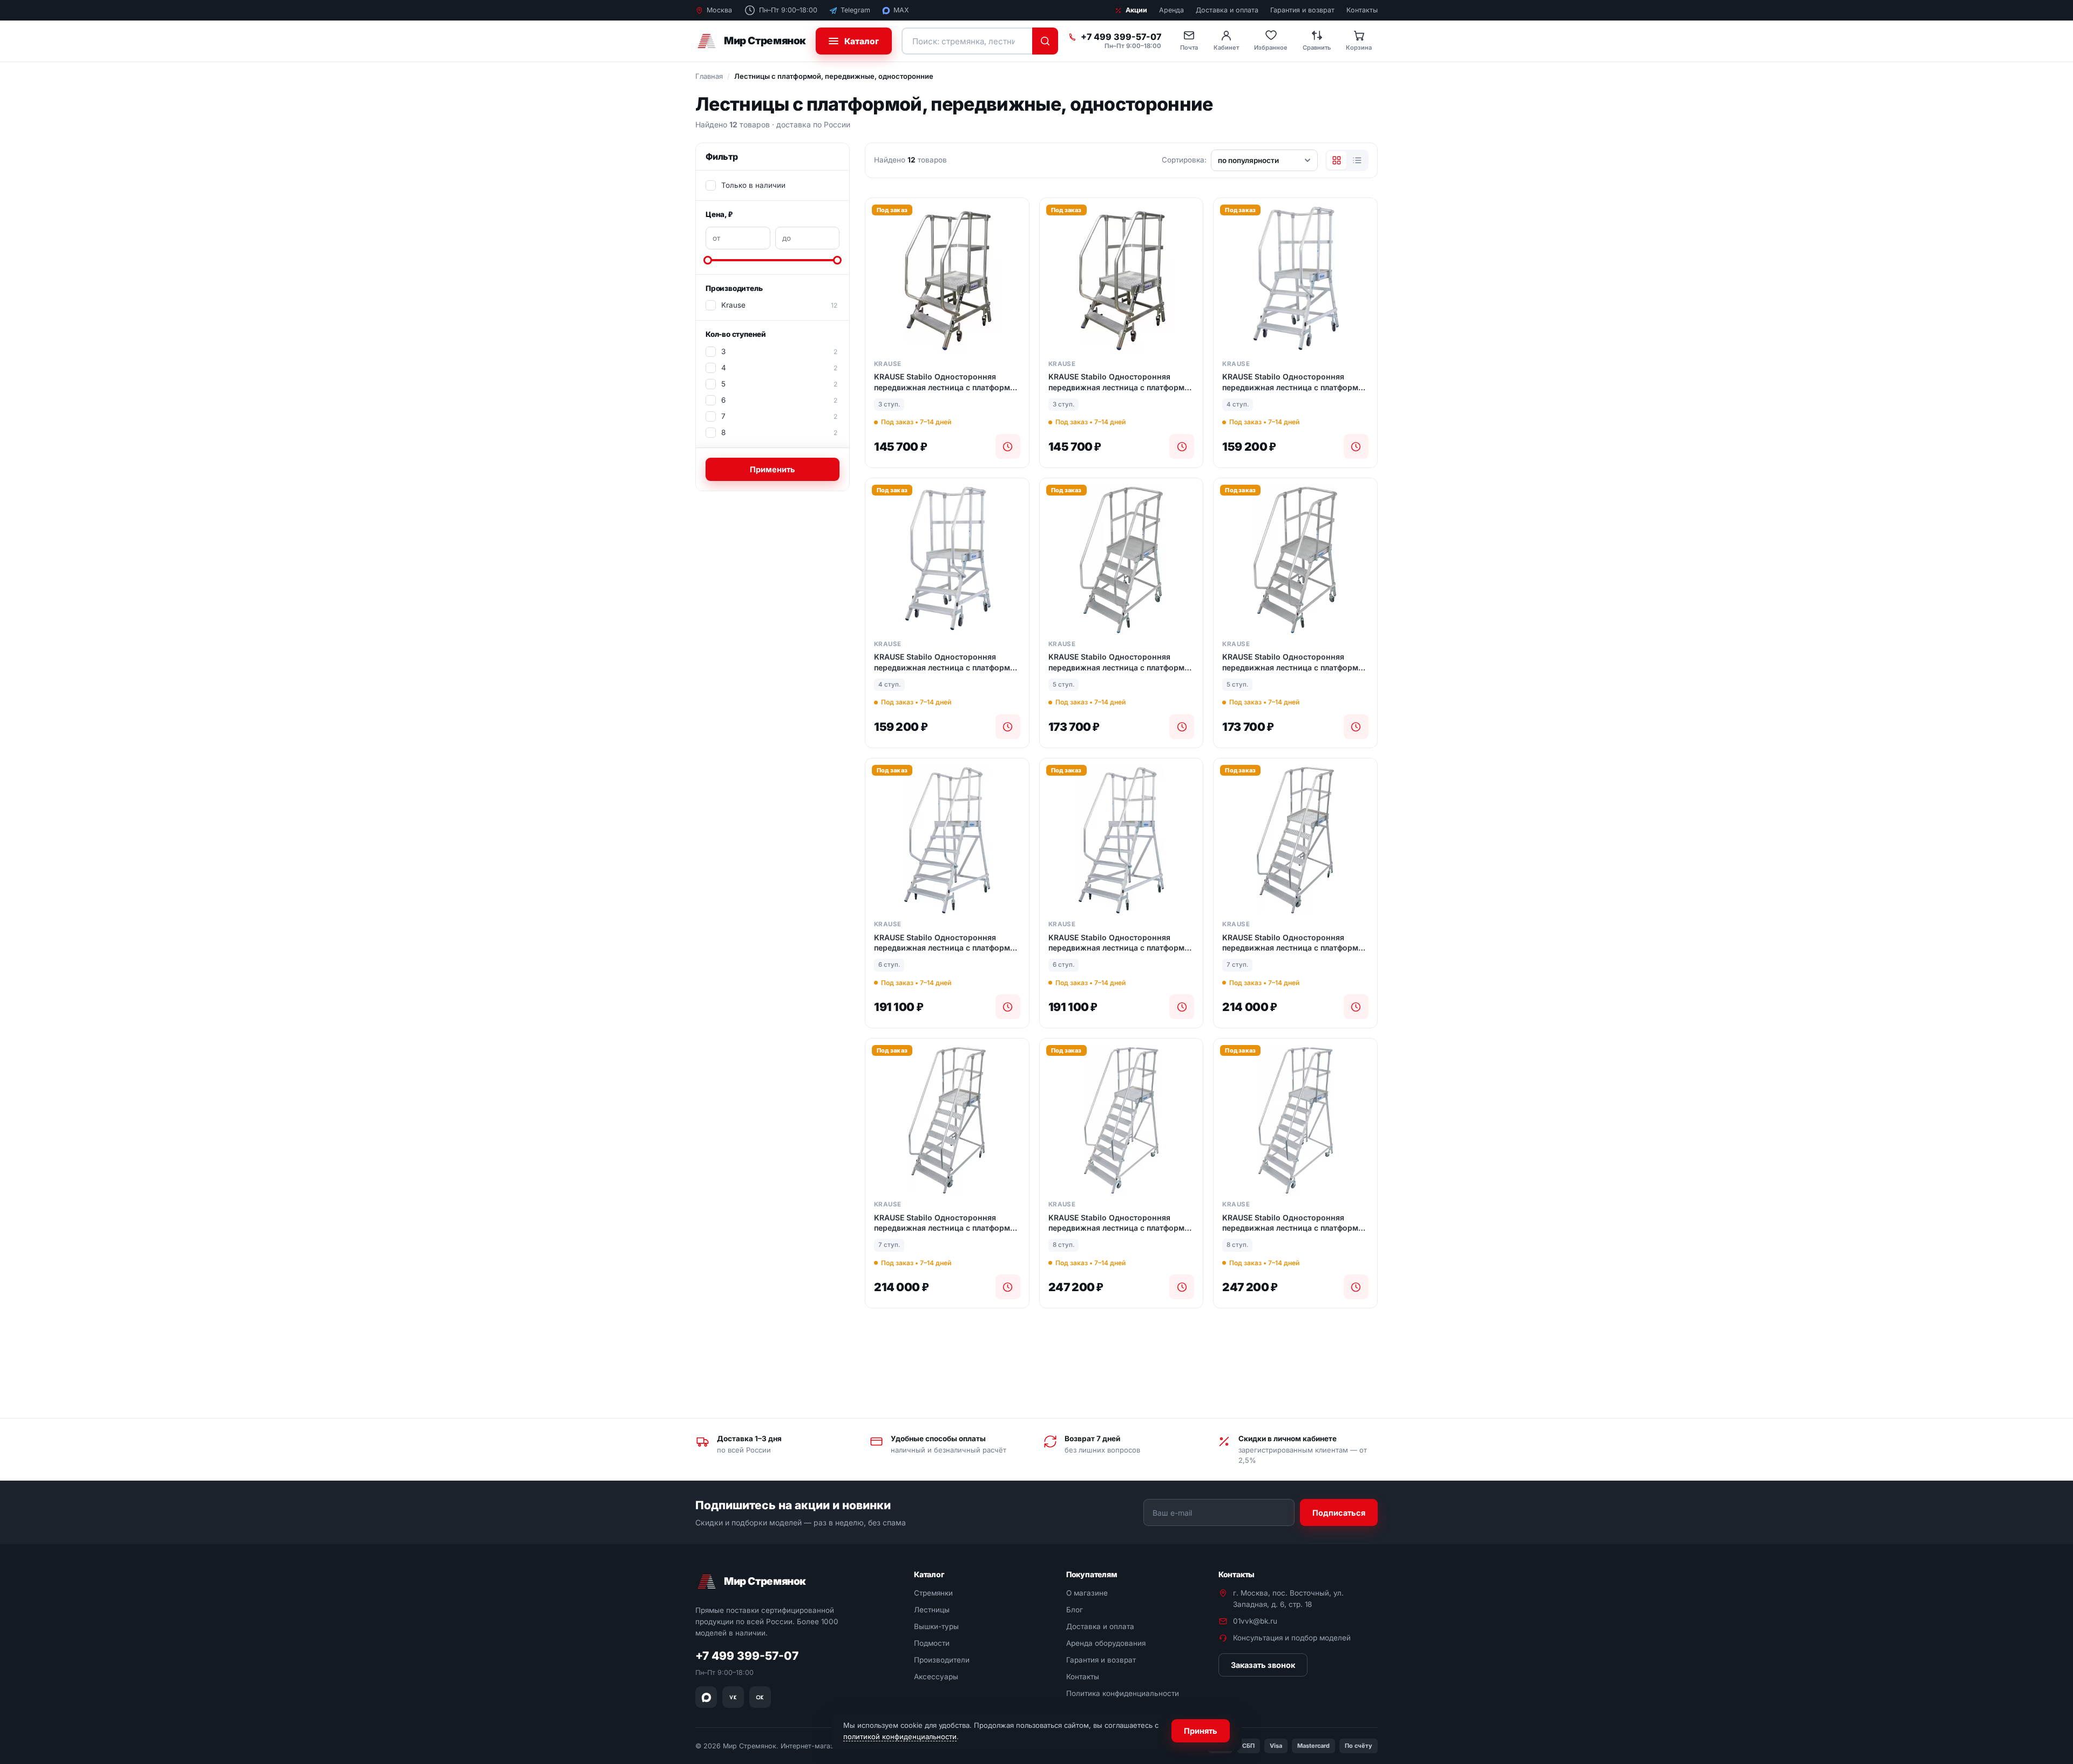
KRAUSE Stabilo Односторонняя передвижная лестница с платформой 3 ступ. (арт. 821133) (947, 382)
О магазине (1087, 1593)
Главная (709, 76)
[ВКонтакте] (733, 1697)
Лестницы (932, 1610)
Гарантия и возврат (1302, 10)
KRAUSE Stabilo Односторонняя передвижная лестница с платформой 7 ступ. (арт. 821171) (1295, 943)
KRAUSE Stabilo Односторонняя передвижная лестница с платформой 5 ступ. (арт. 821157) (1121, 662)
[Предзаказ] (1008, 446)
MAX (901, 10)
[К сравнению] (1017, 239)
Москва (719, 10)
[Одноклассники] (760, 1697)
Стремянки (933, 1593)
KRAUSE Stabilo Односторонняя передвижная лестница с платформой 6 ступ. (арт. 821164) (947, 943)
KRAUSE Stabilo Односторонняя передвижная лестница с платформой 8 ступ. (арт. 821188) (1121, 1223)
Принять (1201, 1731)
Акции (1136, 10)
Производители (942, 1660)
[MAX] (706, 1697)
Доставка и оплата (1227, 10)
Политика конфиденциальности (1123, 1693)
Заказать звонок (1263, 1665)
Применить (773, 469)
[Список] (1357, 160)
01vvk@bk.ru (1255, 1621)
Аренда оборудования (1106, 1643)
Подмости (932, 1643)
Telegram (855, 10)
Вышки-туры (936, 1626)
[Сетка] (1337, 160)
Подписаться (1339, 1512)
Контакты (1362, 10)
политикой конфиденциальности (900, 1736)
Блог (1075, 1610)
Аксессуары (936, 1677)
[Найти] (1045, 41)
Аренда (1171, 10)
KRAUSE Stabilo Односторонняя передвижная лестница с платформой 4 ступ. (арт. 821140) (1295, 382)
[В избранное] (1017, 215)
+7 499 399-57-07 (1121, 37)
